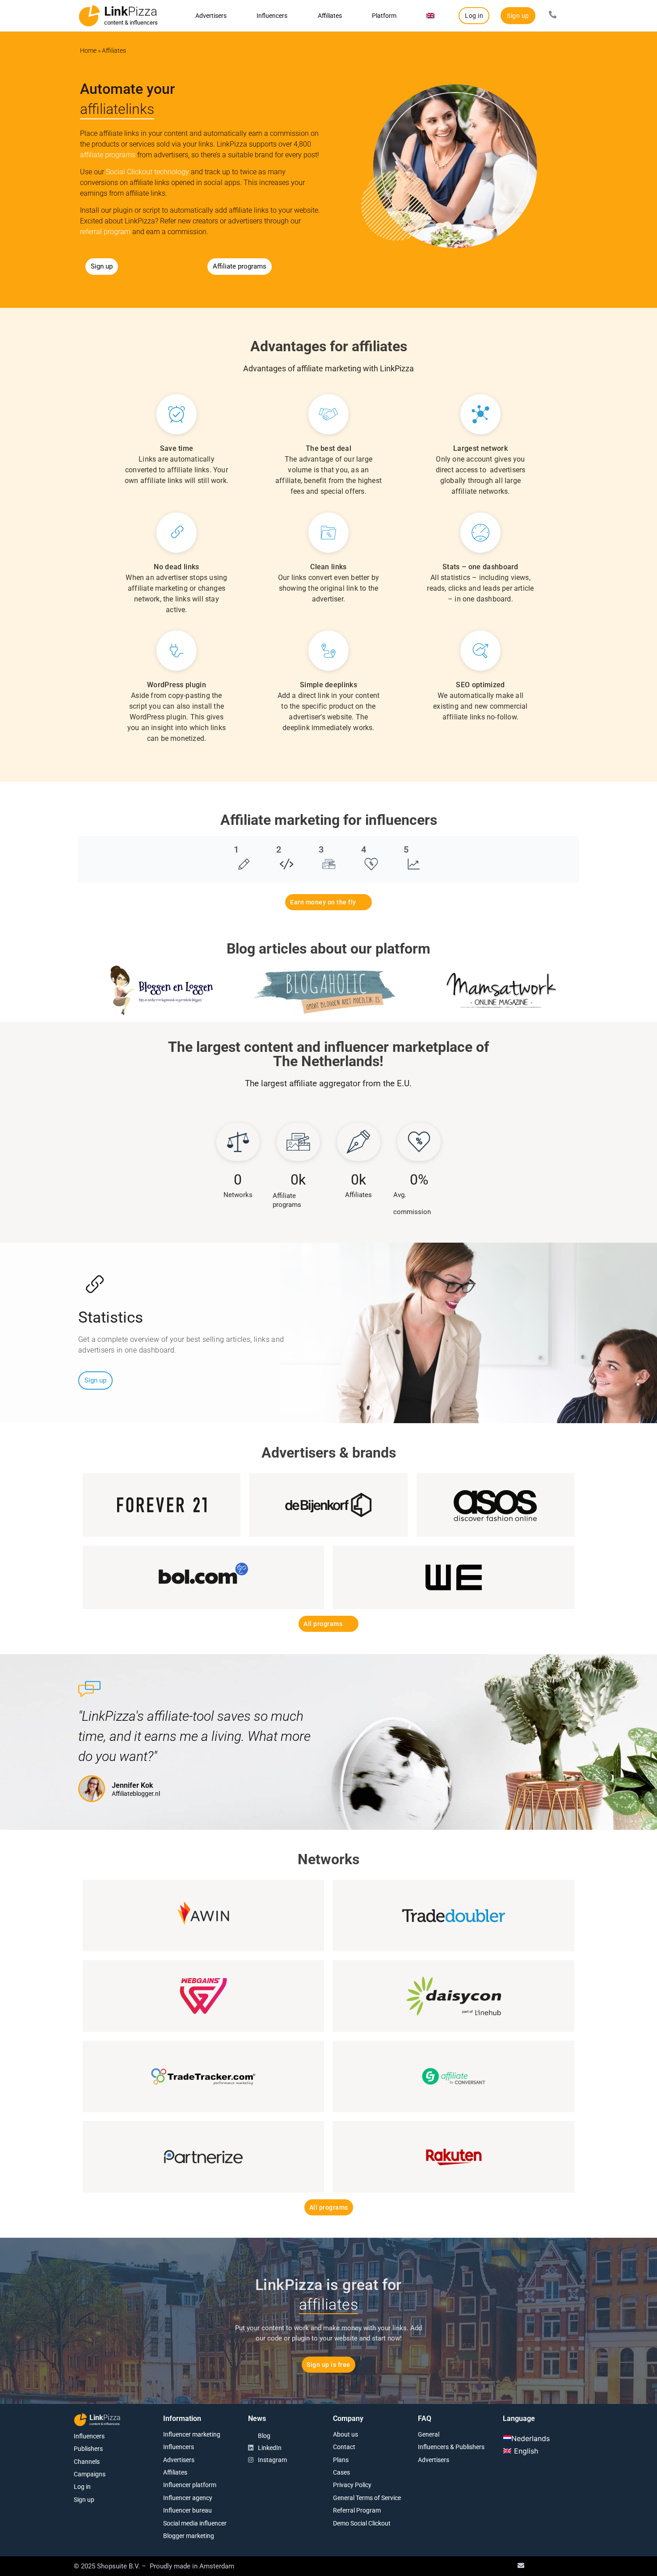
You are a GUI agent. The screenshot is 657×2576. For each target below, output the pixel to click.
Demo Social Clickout (362, 2523)
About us (345, 2434)
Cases (341, 2472)
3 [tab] (321, 849)
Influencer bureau (187, 2510)
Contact (344, 2447)
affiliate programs (108, 155)
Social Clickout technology (147, 172)
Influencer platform (190, 2485)
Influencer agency (188, 2498)
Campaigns (90, 2474)
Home (88, 50)
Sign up (84, 2500)
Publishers (88, 2449)
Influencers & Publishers (451, 2447)
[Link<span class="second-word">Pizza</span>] (89, 16)
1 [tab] (236, 849)
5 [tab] (406, 849)
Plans (341, 2460)
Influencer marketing (192, 2434)
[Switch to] (431, 16)
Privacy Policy (352, 2485)
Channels (87, 2462)
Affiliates (330, 16)
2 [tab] (279, 849)
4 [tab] (364, 849)
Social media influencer (195, 2523)
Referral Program (357, 2510)
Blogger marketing (189, 2536)
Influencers (272, 16)
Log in (82, 2487)
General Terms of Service (367, 2498)
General (429, 2434)
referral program (105, 232)
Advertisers (211, 16)
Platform (384, 16)
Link (131, 11)
